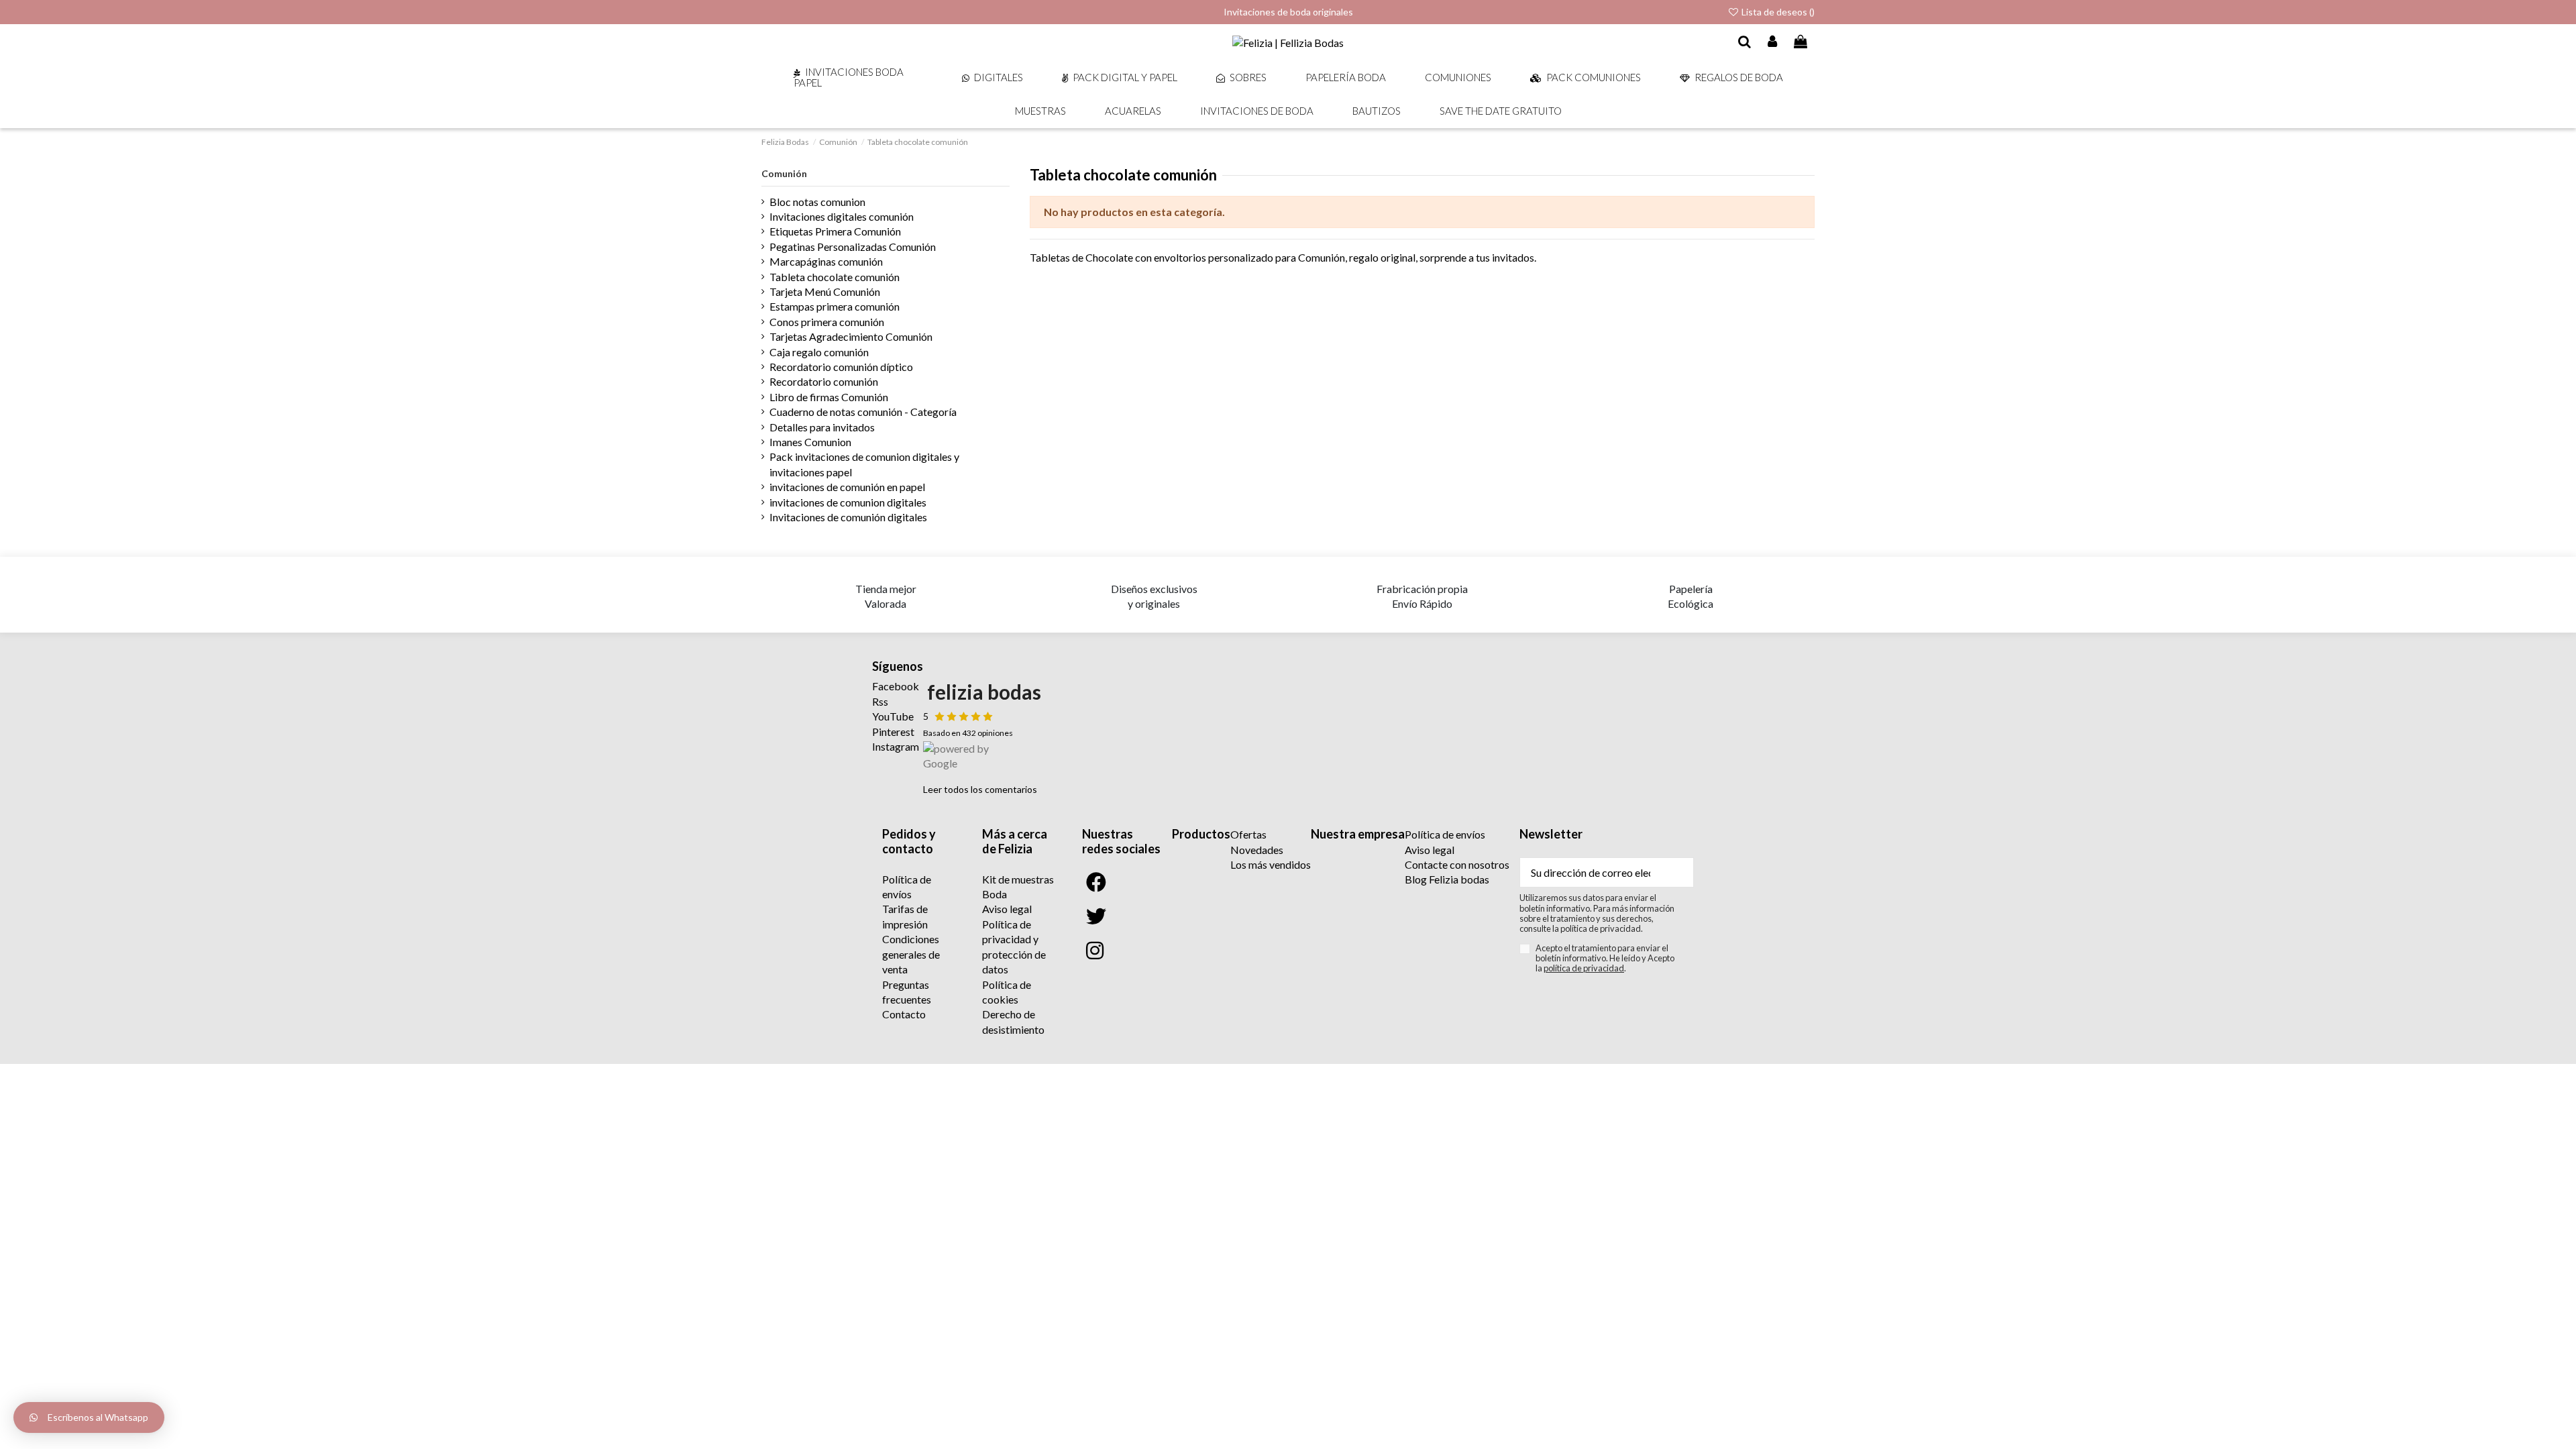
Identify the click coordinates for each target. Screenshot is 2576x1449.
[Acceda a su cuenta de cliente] (1773, 42)
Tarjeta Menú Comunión (825, 291)
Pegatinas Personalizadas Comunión (853, 247)
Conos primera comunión (827, 322)
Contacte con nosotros (1457, 864)
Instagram (896, 746)
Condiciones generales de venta (911, 954)
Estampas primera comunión (835, 306)
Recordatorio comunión (824, 381)
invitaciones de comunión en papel (847, 487)
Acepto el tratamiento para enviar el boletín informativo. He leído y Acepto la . (1605, 959)
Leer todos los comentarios (980, 789)
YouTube (893, 716)
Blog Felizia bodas (1447, 879)
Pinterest (893, 732)
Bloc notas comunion (817, 202)
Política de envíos (1445, 834)
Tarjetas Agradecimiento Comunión (851, 336)
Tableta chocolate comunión (835, 277)
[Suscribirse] (1677, 872)
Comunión (784, 173)
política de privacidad (1584, 968)
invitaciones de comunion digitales (848, 502)
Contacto (904, 1014)
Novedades (1257, 850)
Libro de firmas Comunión (829, 397)
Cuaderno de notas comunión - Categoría (863, 412)
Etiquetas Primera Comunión (835, 231)
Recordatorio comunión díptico (841, 367)
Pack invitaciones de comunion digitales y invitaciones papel (864, 464)
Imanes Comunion (810, 442)
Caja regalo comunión (819, 352)
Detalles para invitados (822, 427)
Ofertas (1248, 834)
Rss (880, 701)
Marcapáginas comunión (826, 261)
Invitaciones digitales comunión (842, 216)
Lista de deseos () (1777, 12)
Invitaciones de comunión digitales (848, 517)
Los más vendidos (1271, 864)
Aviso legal (1007, 909)
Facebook (896, 686)
